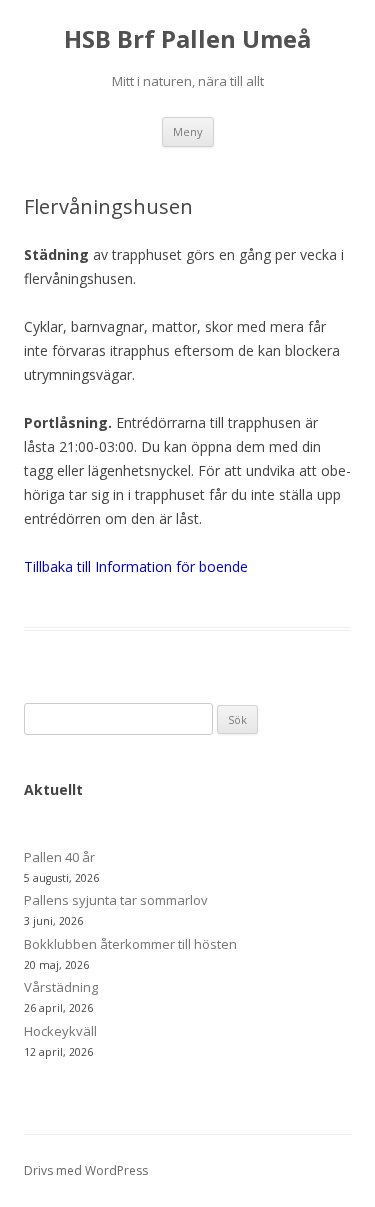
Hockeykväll (60, 1031)
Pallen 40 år (59, 857)
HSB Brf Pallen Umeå (187, 39)
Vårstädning (61, 987)
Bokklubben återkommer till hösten (130, 944)
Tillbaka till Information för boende (136, 566)
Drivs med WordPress (86, 1170)
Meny (188, 131)
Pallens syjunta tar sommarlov (116, 900)
